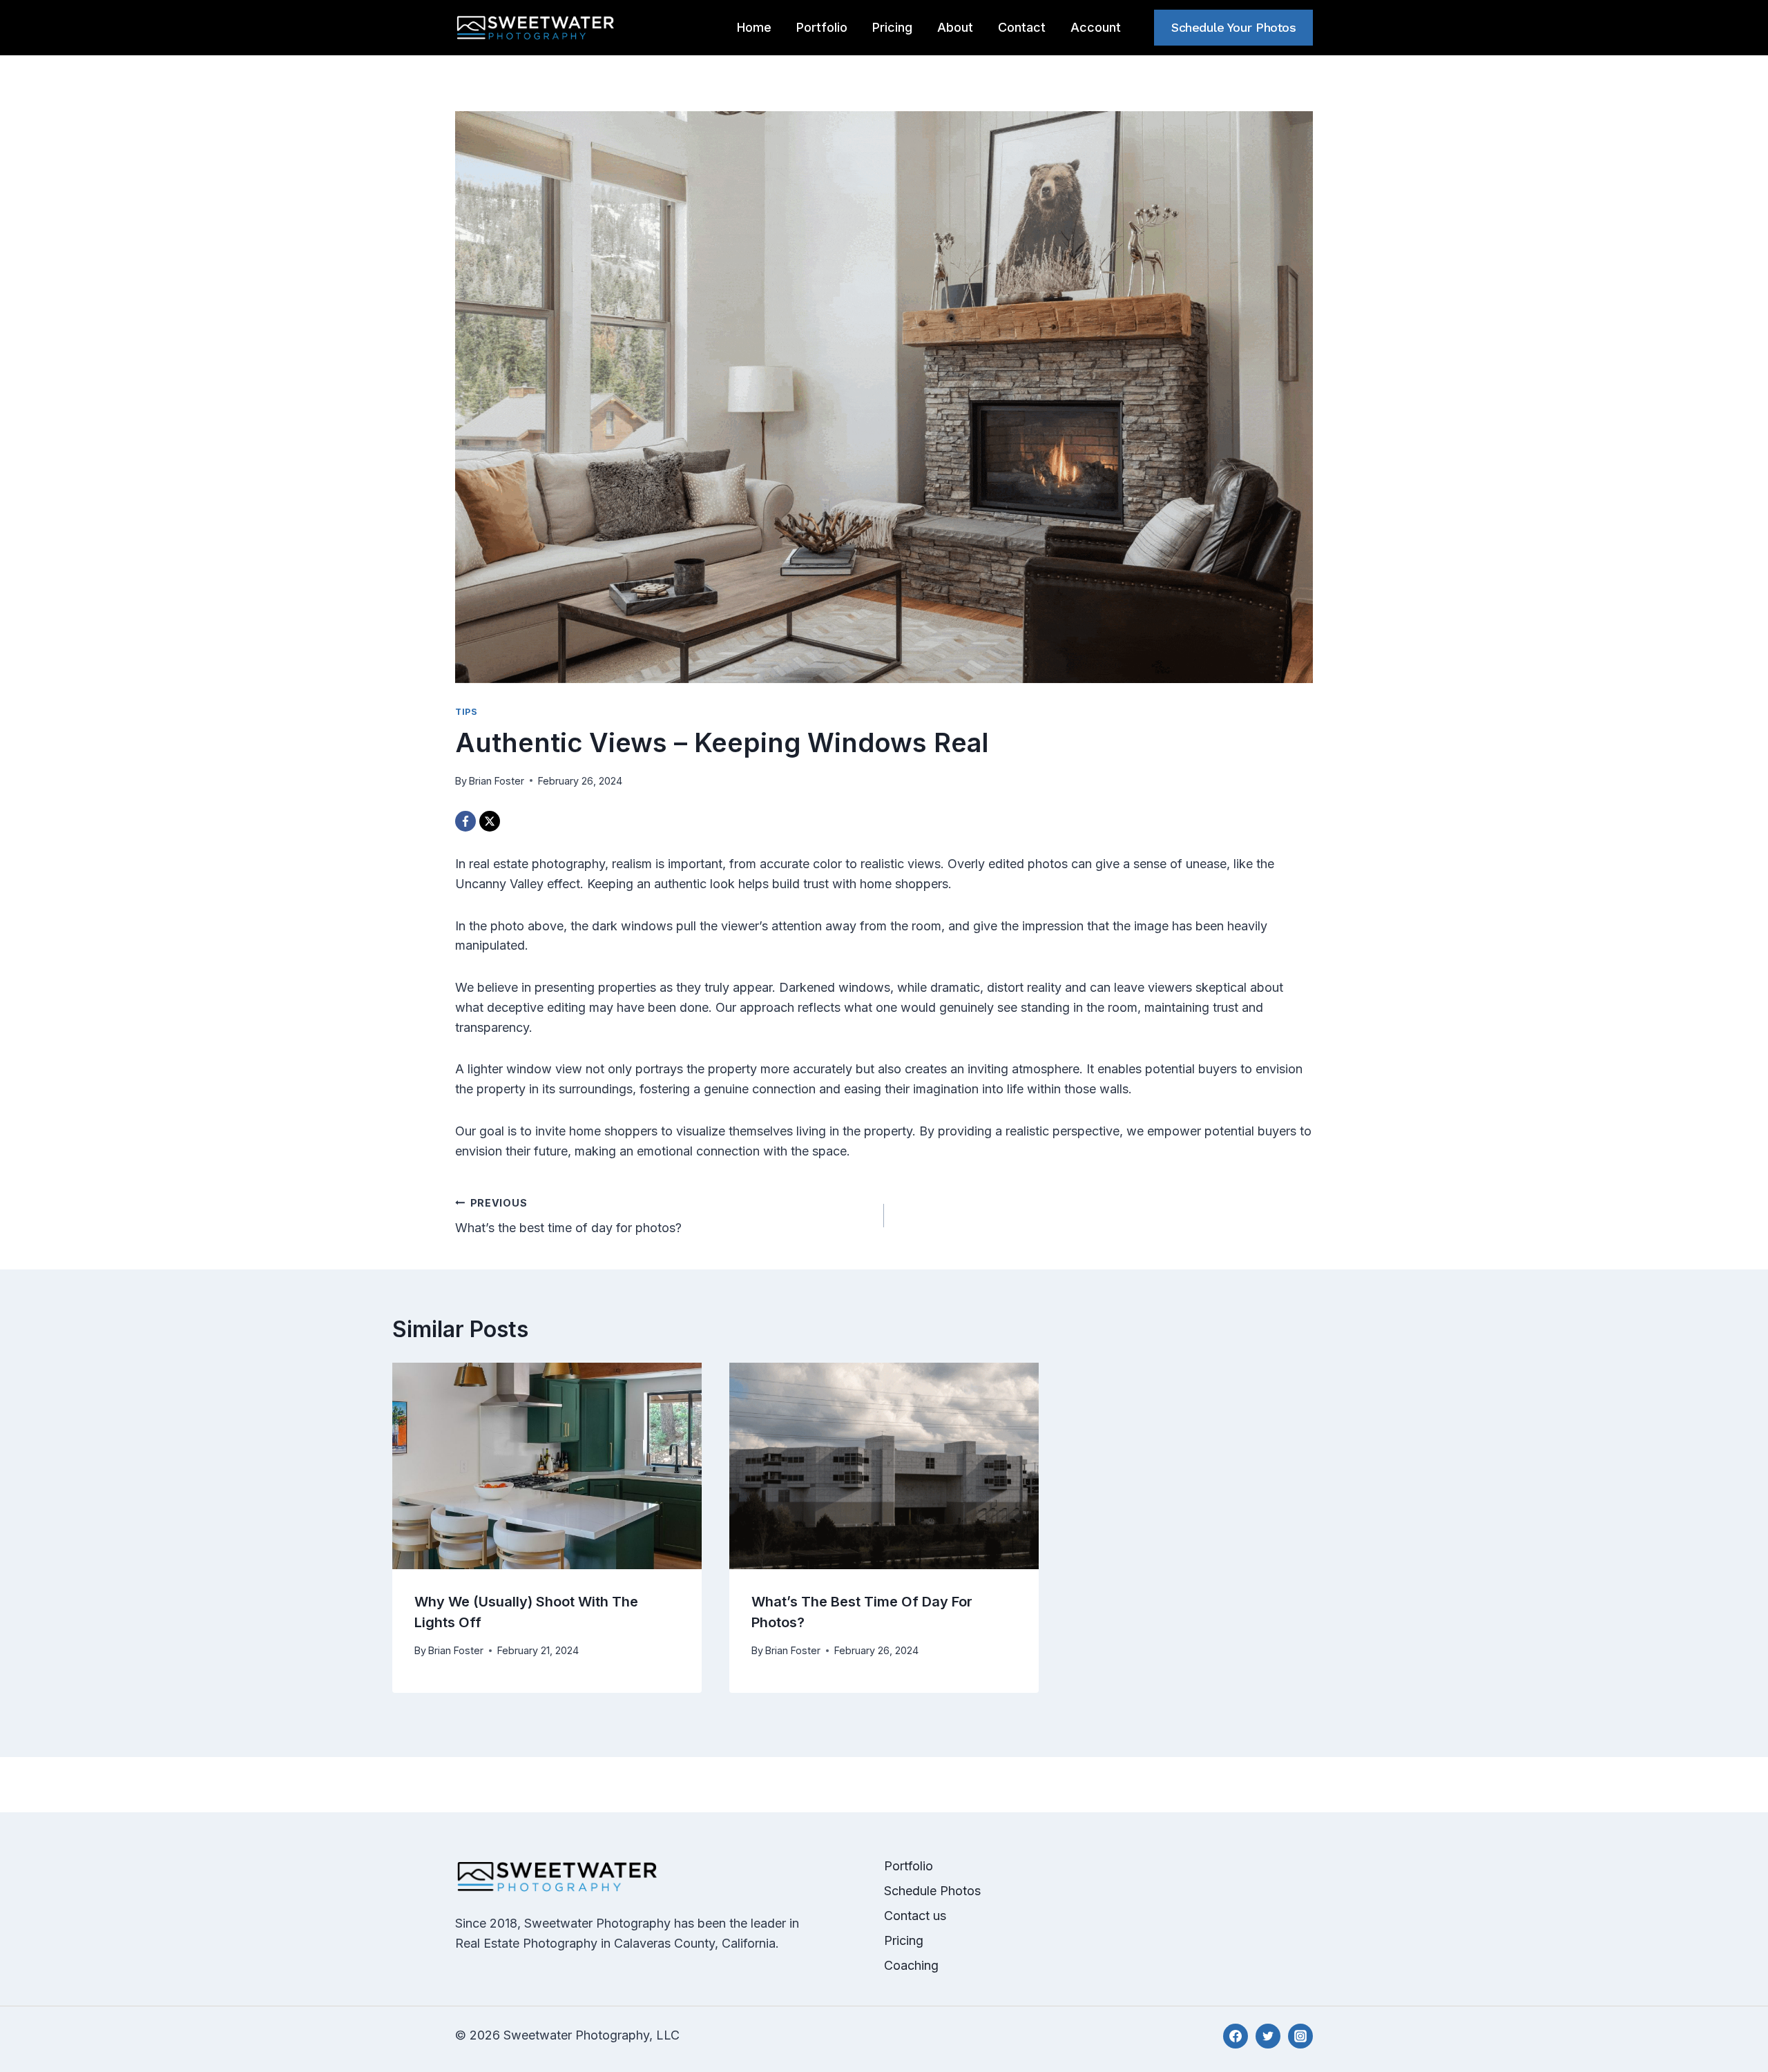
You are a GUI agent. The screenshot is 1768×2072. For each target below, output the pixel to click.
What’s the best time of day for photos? (568, 1216)
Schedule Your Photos (1233, 27)
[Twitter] (1268, 2036)
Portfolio (822, 27)
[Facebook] (465, 821)
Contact (1022, 27)
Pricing (892, 27)
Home (754, 27)
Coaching (911, 1965)
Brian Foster (497, 781)
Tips (467, 712)
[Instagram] (1300, 2036)
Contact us (915, 1916)
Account (1096, 27)
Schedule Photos (932, 1891)
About (955, 27)
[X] (490, 821)
